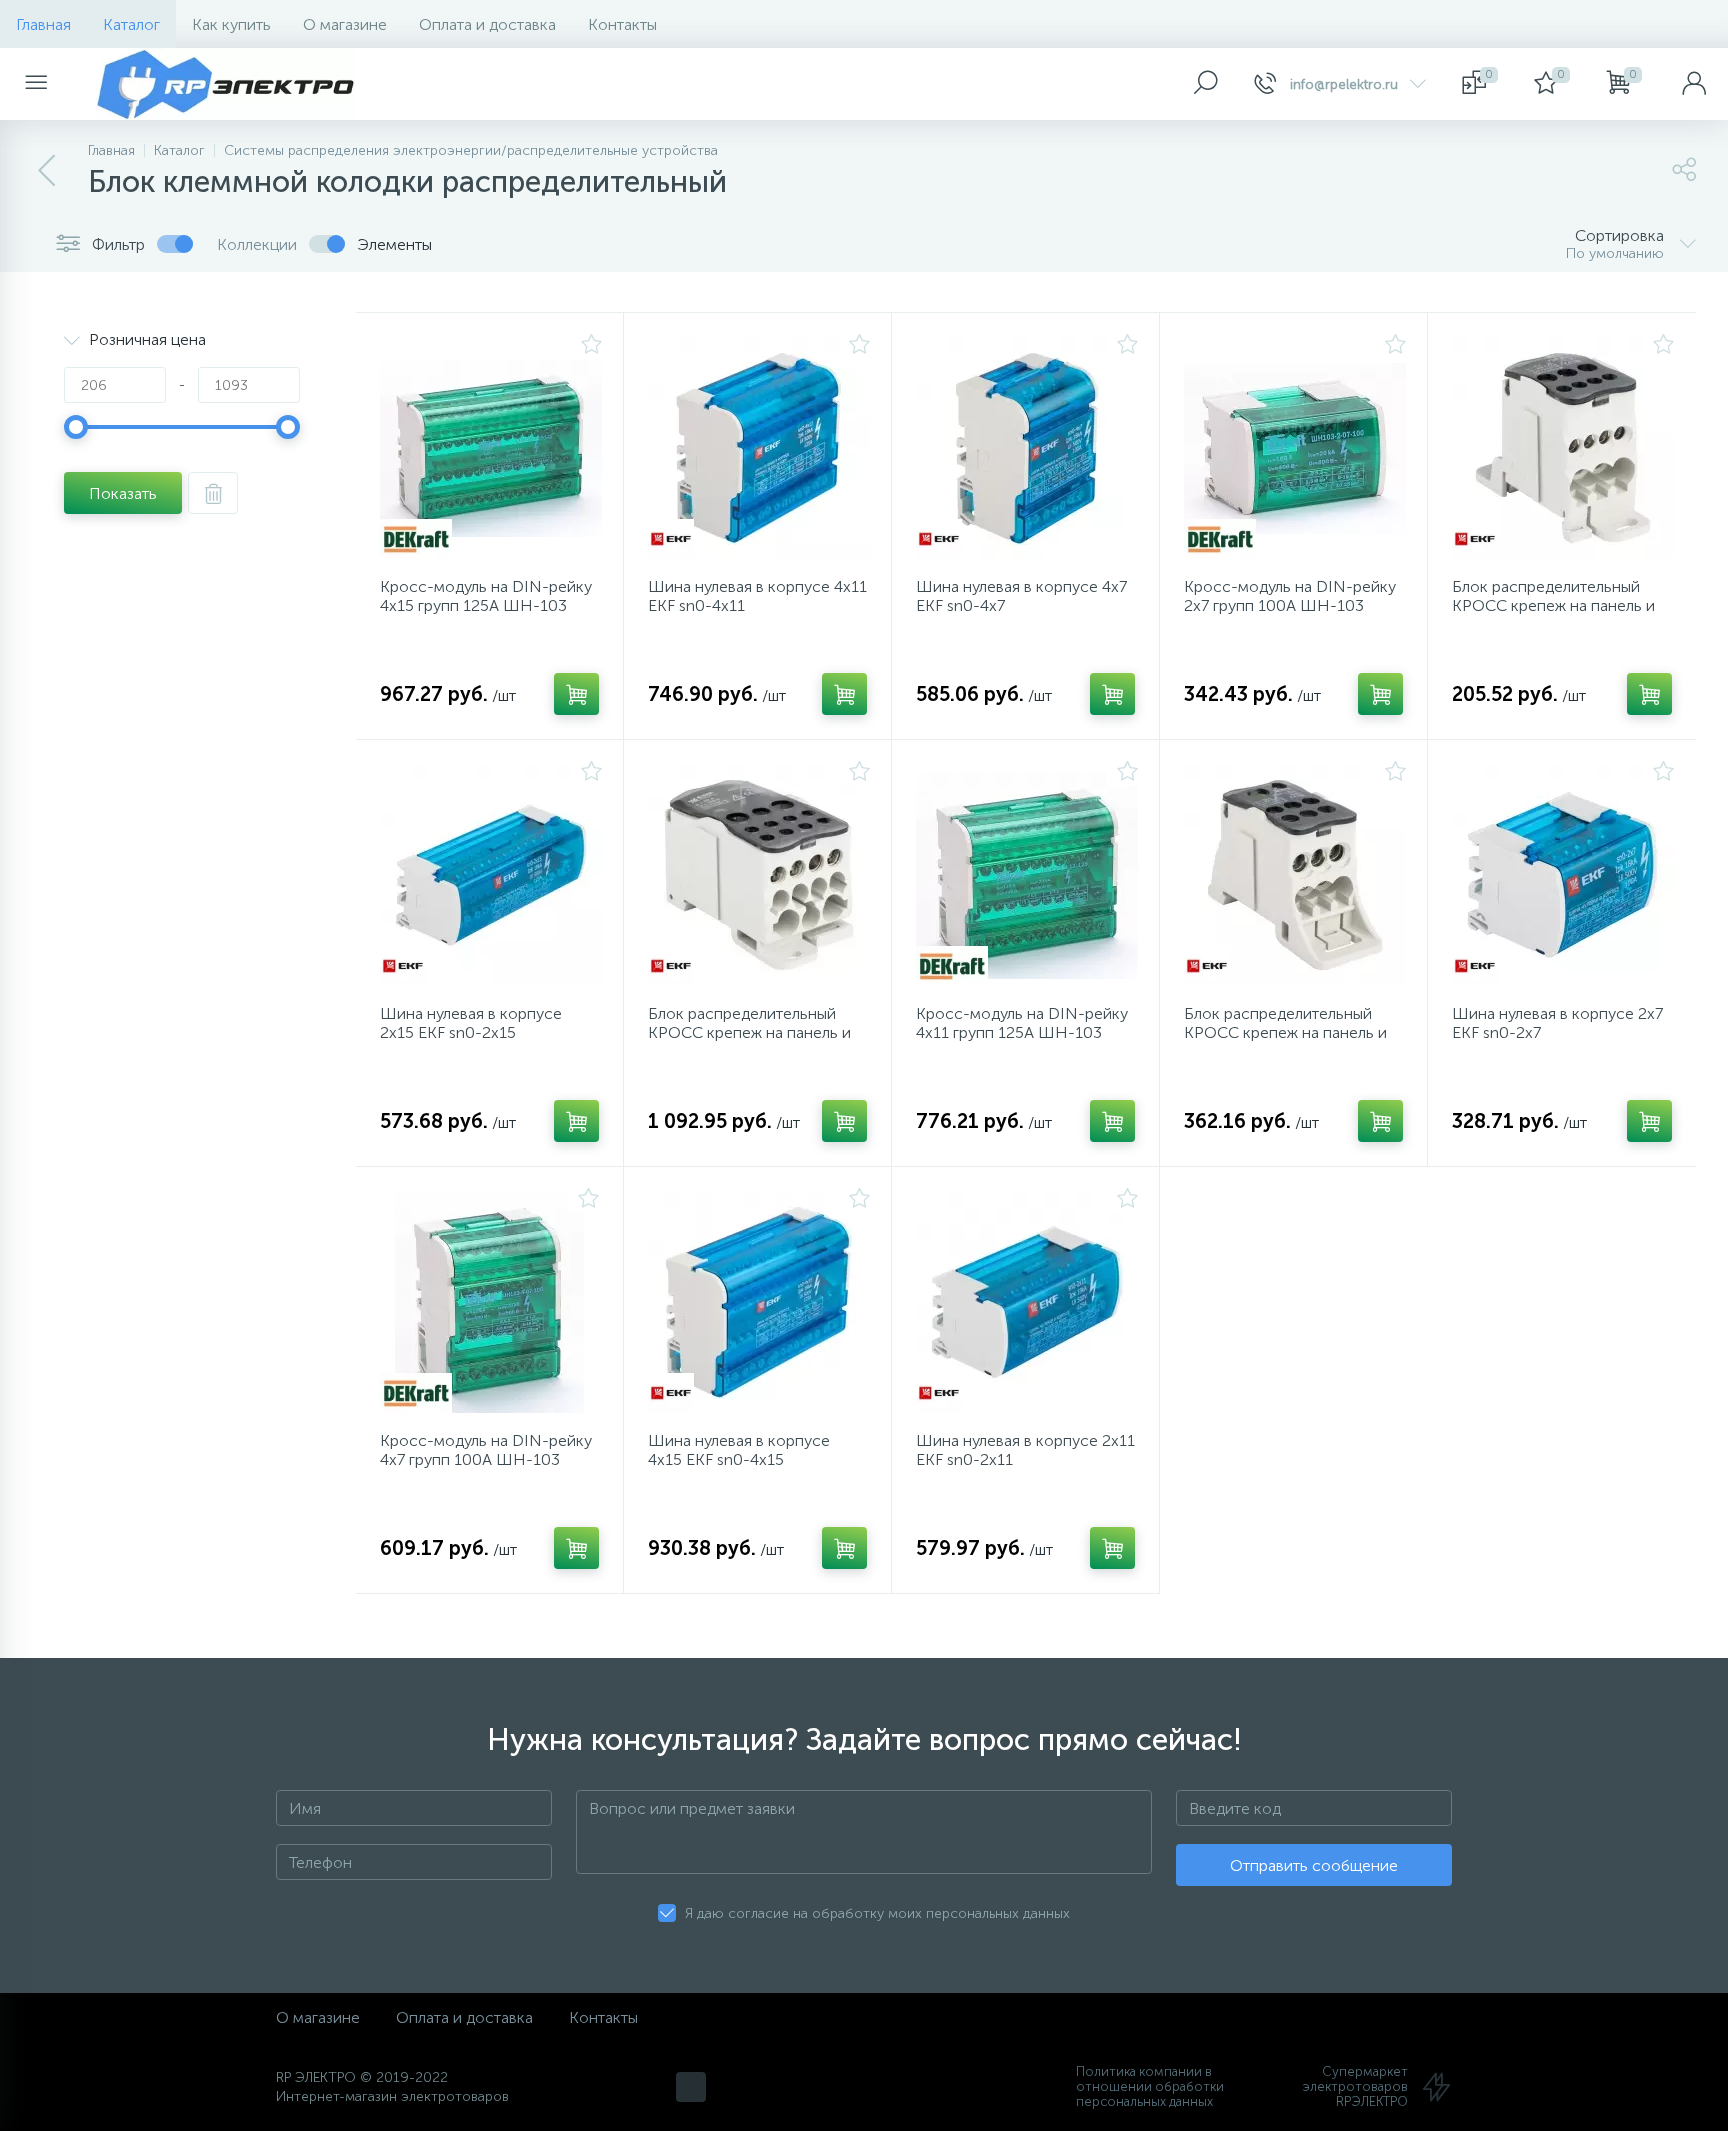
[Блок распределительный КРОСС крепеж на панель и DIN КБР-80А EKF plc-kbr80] (1563, 448)
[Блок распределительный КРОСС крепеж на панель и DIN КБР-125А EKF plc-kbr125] (1295, 875)
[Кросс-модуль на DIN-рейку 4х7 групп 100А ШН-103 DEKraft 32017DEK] (489, 1302)
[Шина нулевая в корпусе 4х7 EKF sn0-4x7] (1027, 448)
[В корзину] (576, 694)
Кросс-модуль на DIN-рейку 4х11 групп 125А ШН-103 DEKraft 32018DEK (1022, 1032)
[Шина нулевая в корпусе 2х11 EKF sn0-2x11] (1027, 1302)
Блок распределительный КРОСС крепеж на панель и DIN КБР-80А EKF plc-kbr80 (1554, 605)
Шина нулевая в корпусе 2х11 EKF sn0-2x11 (1025, 1450)
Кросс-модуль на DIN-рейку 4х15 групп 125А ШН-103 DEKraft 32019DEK (486, 605)
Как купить (231, 24)
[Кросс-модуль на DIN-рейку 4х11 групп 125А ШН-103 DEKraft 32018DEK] (1027, 875)
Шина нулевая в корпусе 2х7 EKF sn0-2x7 (1557, 1023)
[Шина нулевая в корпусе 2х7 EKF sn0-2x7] (1563, 875)
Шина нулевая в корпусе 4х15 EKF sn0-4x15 (739, 1450)
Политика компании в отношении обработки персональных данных (1150, 2086)
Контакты (622, 24)
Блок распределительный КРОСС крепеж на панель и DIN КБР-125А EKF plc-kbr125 (1293, 1032)
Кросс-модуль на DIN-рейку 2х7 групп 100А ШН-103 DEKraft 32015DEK (1290, 605)
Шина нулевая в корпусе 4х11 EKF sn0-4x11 (757, 596)
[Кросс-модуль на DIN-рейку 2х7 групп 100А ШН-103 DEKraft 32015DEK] (1295, 448)
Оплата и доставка (487, 24)
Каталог (131, 24)
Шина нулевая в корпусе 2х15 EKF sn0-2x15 (471, 1023)
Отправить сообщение (1314, 1865)
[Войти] (1694, 84)
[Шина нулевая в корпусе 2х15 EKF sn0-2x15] (491, 875)
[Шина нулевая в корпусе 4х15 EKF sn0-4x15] (759, 1302)
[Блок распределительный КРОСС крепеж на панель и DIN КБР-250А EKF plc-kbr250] (759, 875)
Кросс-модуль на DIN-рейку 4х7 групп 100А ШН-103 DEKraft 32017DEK (486, 1459)
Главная (43, 24)
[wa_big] (691, 2087)
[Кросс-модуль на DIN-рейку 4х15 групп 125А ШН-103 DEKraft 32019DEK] (491, 448)
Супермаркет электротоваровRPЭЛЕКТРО (1355, 2086)
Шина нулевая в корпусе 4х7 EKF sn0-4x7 (1021, 596)
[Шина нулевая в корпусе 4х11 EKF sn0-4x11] (759, 448)
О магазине (345, 24)
